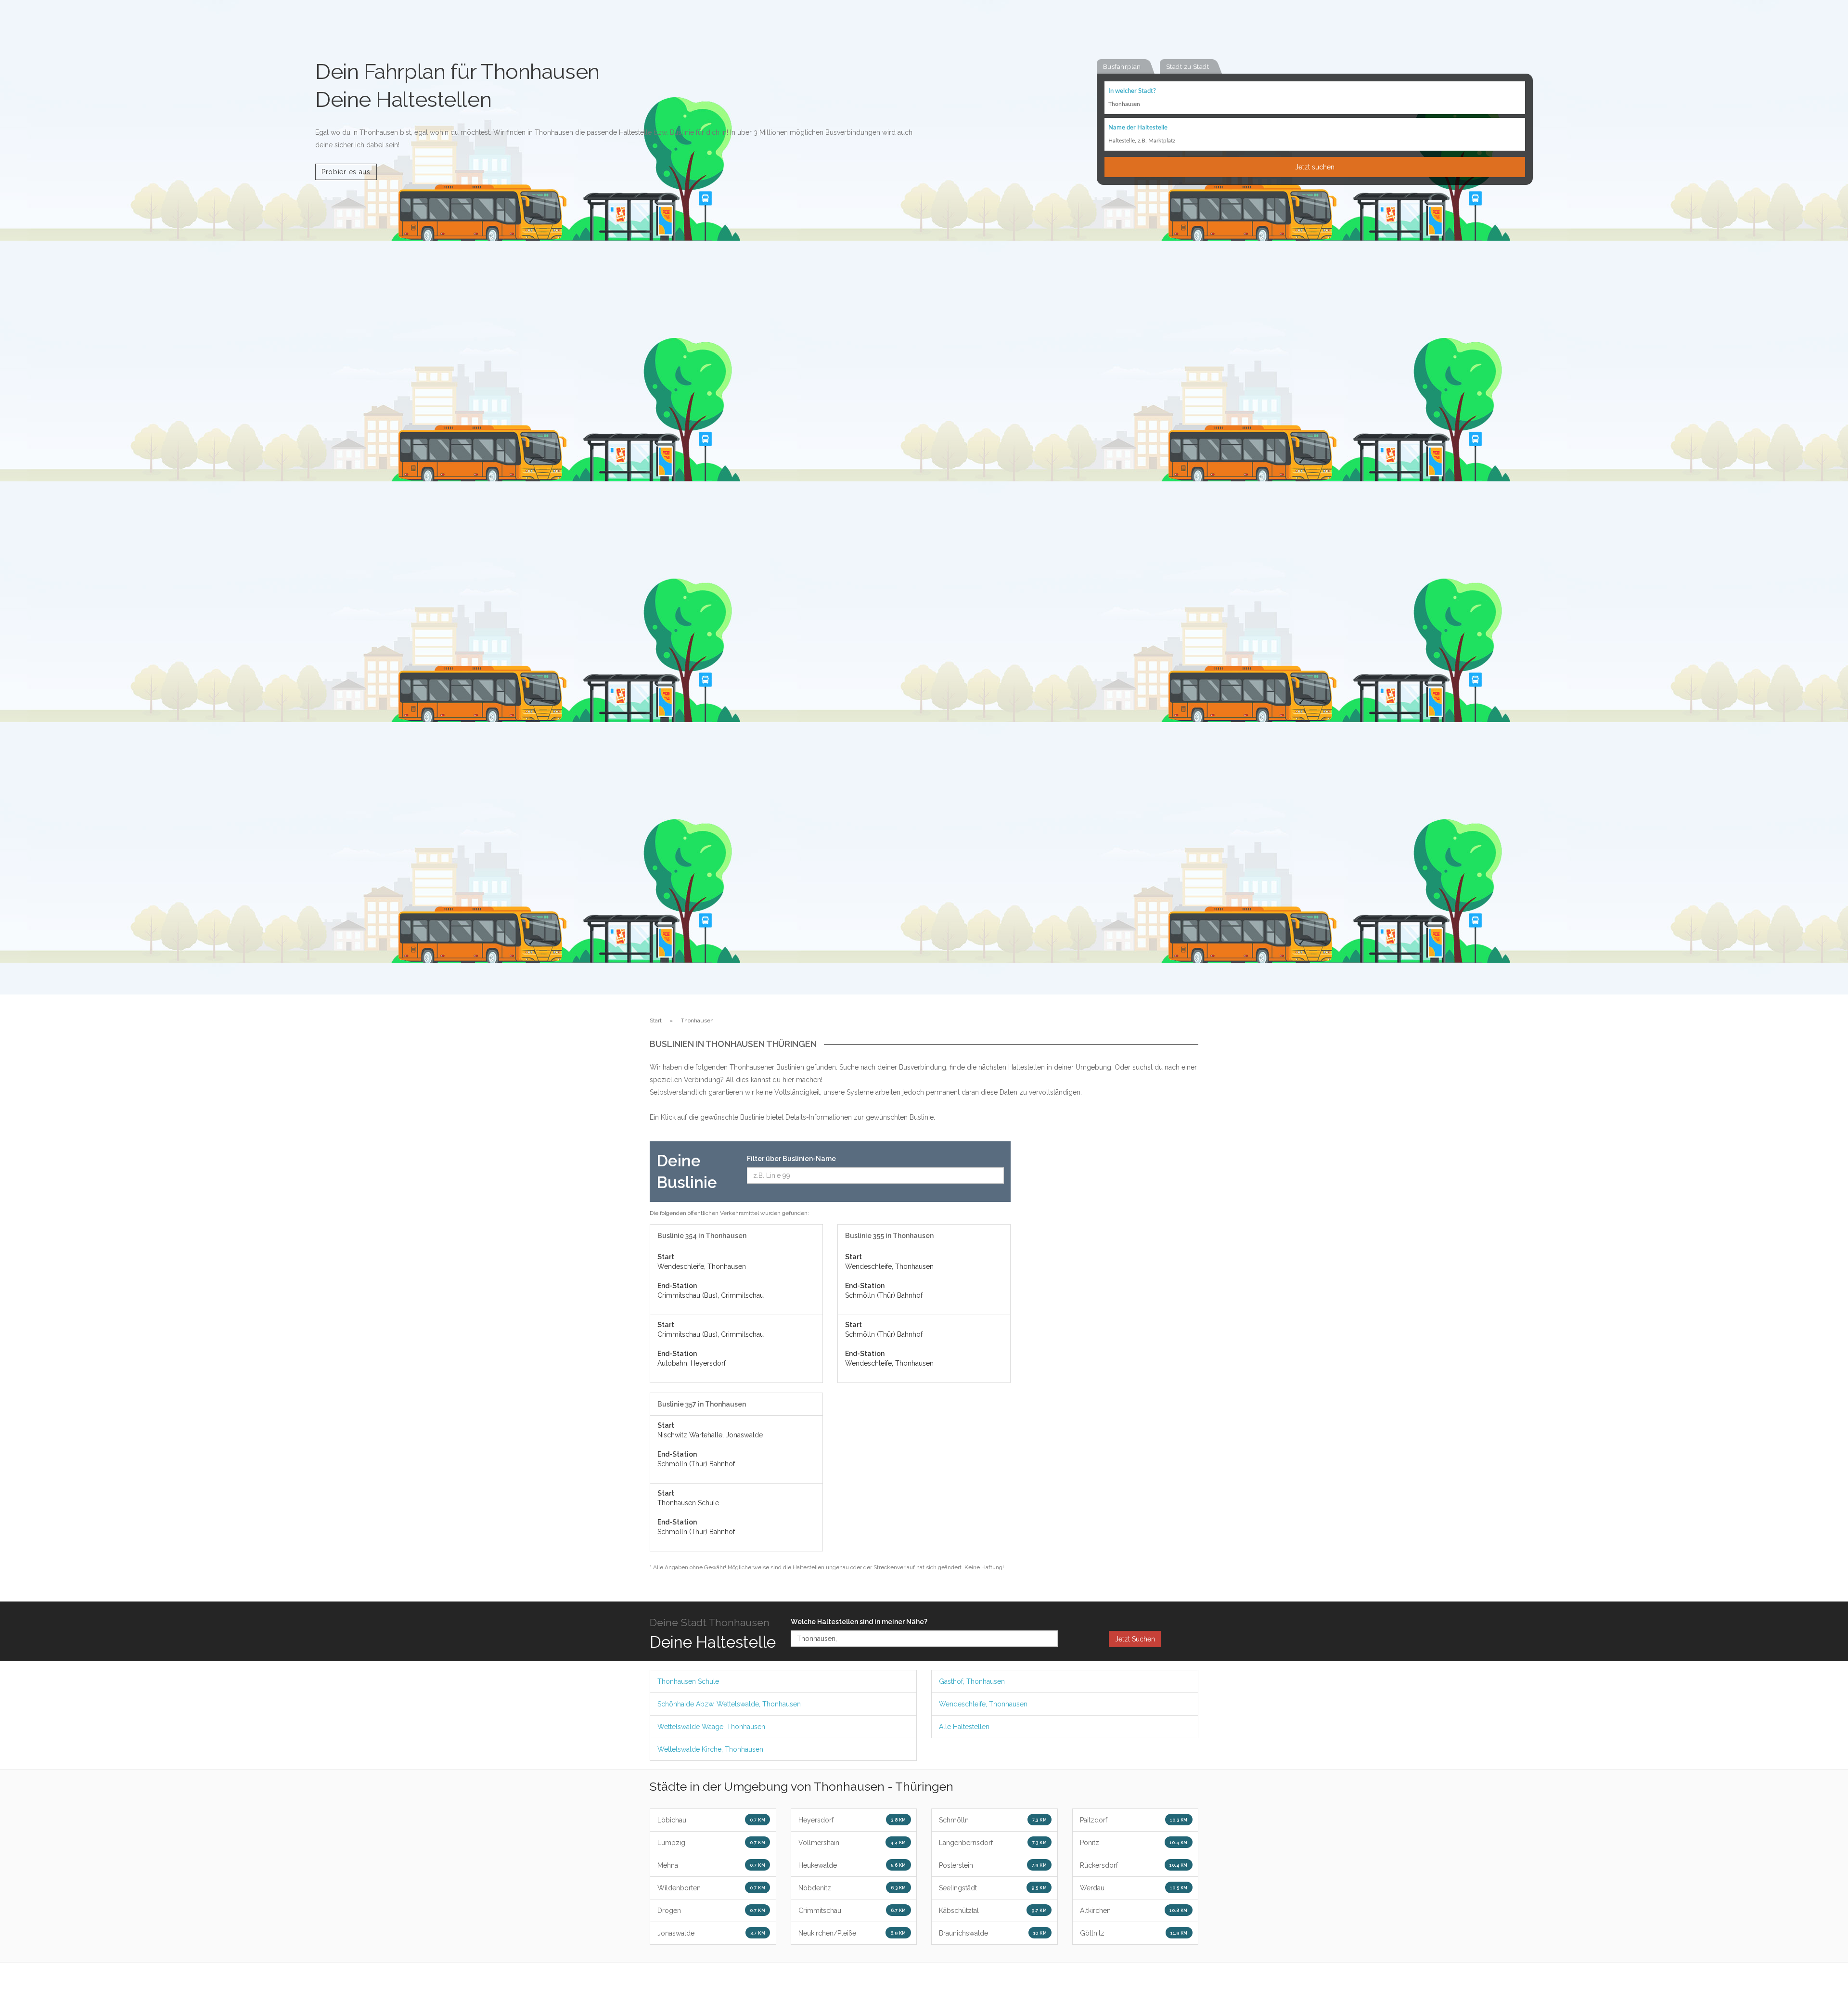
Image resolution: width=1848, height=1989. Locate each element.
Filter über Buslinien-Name (791, 1159)
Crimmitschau (852, 1911)
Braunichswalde (993, 1933)
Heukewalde (852, 1865)
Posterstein (993, 1865)
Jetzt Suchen (1135, 1639)
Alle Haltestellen (964, 1727)
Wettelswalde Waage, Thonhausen (711, 1727)
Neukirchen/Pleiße (852, 1933)
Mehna (711, 1865)
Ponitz (1134, 1843)
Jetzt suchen (1315, 167)
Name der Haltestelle (1138, 128)
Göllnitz (1134, 1933)
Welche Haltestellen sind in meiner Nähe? (859, 1622)
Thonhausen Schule (688, 1681)
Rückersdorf (1134, 1865)
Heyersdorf (852, 1820)
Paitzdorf (1134, 1820)
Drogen (711, 1911)
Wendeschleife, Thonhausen (983, 1704)
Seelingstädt (993, 1888)
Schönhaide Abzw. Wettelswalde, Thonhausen (729, 1704)
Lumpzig (711, 1843)
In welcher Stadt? (1132, 91)
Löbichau (711, 1820)
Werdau (1134, 1888)
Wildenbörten (711, 1888)
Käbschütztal (993, 1911)
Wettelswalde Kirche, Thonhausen (710, 1749)
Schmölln (993, 1820)
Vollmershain (852, 1843)
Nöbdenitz (852, 1888)
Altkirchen (1134, 1911)
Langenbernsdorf (993, 1843)
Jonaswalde (711, 1933)
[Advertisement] (1112, 1286)
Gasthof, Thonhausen (972, 1681)
